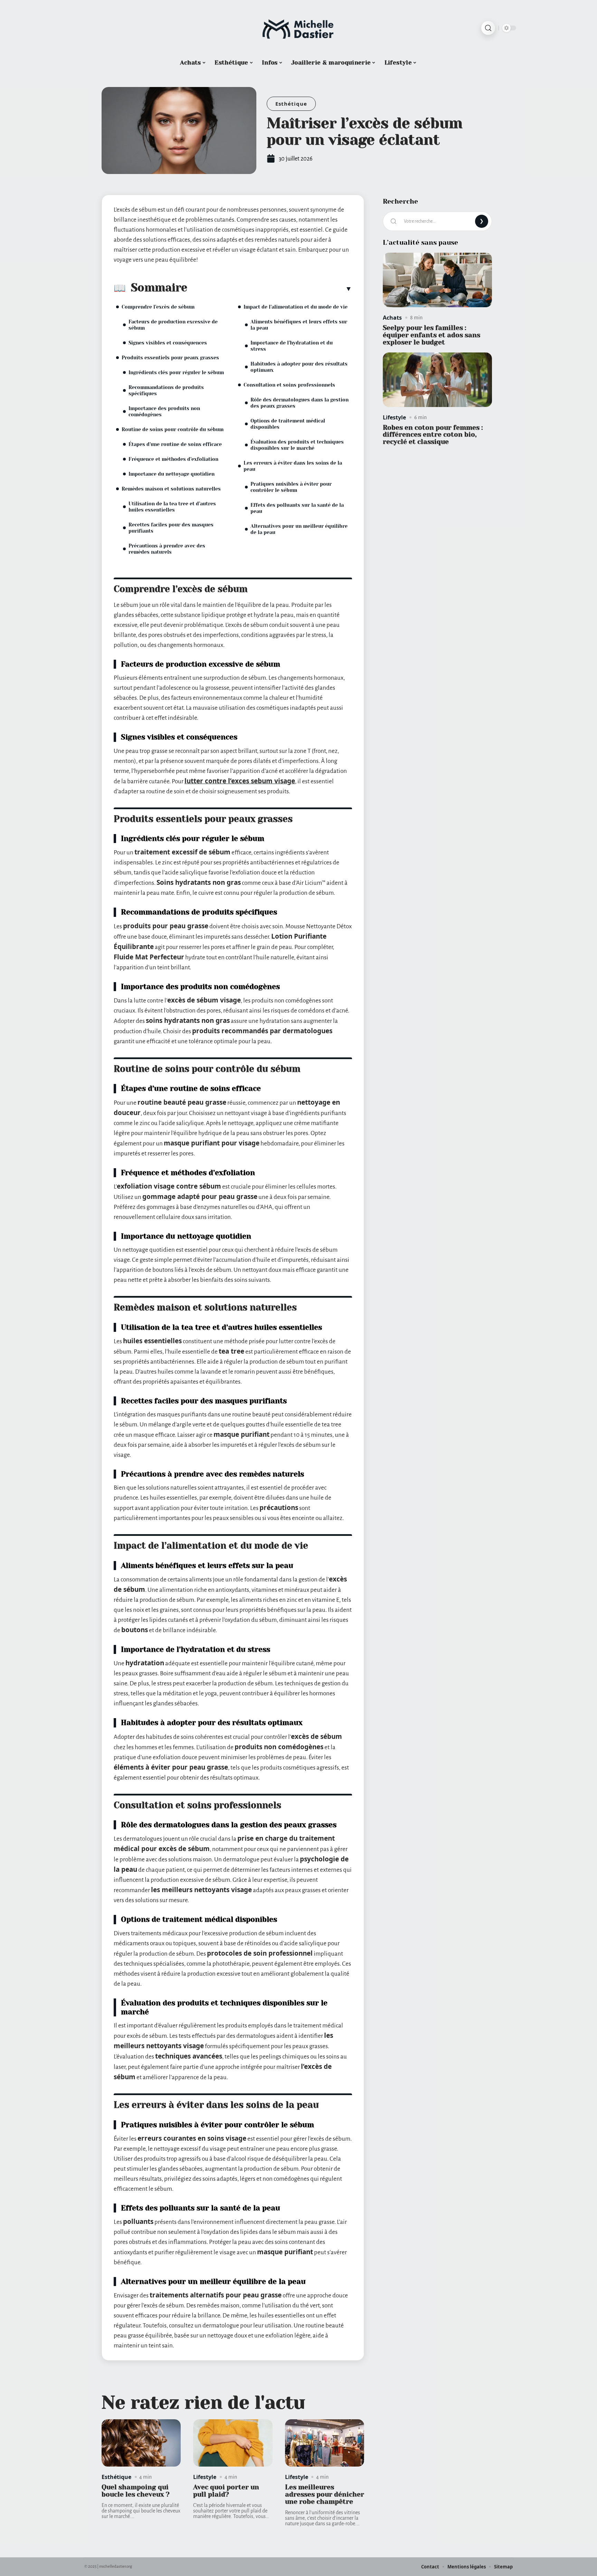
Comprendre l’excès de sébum (158, 307)
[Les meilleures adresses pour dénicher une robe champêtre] (325, 2443)
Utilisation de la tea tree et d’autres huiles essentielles (172, 507)
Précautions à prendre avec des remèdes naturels (167, 549)
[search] (488, 28)
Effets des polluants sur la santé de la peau (297, 508)
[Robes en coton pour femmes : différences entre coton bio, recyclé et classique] (437, 380)
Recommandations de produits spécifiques (166, 390)
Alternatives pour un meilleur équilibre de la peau (299, 529)
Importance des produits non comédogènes (164, 411)
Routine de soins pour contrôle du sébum (173, 429)
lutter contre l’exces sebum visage (240, 781)
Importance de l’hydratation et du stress (292, 346)
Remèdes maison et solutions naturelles (171, 489)
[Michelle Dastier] (298, 28)
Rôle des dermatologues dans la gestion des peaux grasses (300, 403)
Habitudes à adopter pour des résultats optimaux (299, 367)
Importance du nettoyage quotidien (172, 474)
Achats (392, 318)
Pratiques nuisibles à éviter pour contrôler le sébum (291, 487)
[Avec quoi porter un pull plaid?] (233, 2443)
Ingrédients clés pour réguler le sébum (176, 372)
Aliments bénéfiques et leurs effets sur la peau (299, 325)
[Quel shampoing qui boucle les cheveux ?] (141, 2443)
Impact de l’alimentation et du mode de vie (296, 307)
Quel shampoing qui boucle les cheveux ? (136, 2491)
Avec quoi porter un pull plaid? (226, 2491)
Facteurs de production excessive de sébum (173, 325)
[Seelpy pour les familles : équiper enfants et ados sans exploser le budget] (437, 280)
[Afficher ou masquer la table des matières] (270, 289)
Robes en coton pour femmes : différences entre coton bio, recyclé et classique (433, 435)
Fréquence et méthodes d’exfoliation (173, 459)
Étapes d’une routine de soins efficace (175, 444)
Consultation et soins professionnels (289, 385)
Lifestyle (205, 2477)
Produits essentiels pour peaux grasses (170, 358)
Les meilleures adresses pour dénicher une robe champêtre (325, 2494)
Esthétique (291, 104)
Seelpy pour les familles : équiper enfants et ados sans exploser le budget (432, 335)
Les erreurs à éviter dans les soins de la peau (293, 466)
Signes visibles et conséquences (168, 343)
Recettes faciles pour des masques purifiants (171, 528)
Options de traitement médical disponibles (288, 424)
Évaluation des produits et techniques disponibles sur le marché (297, 445)
